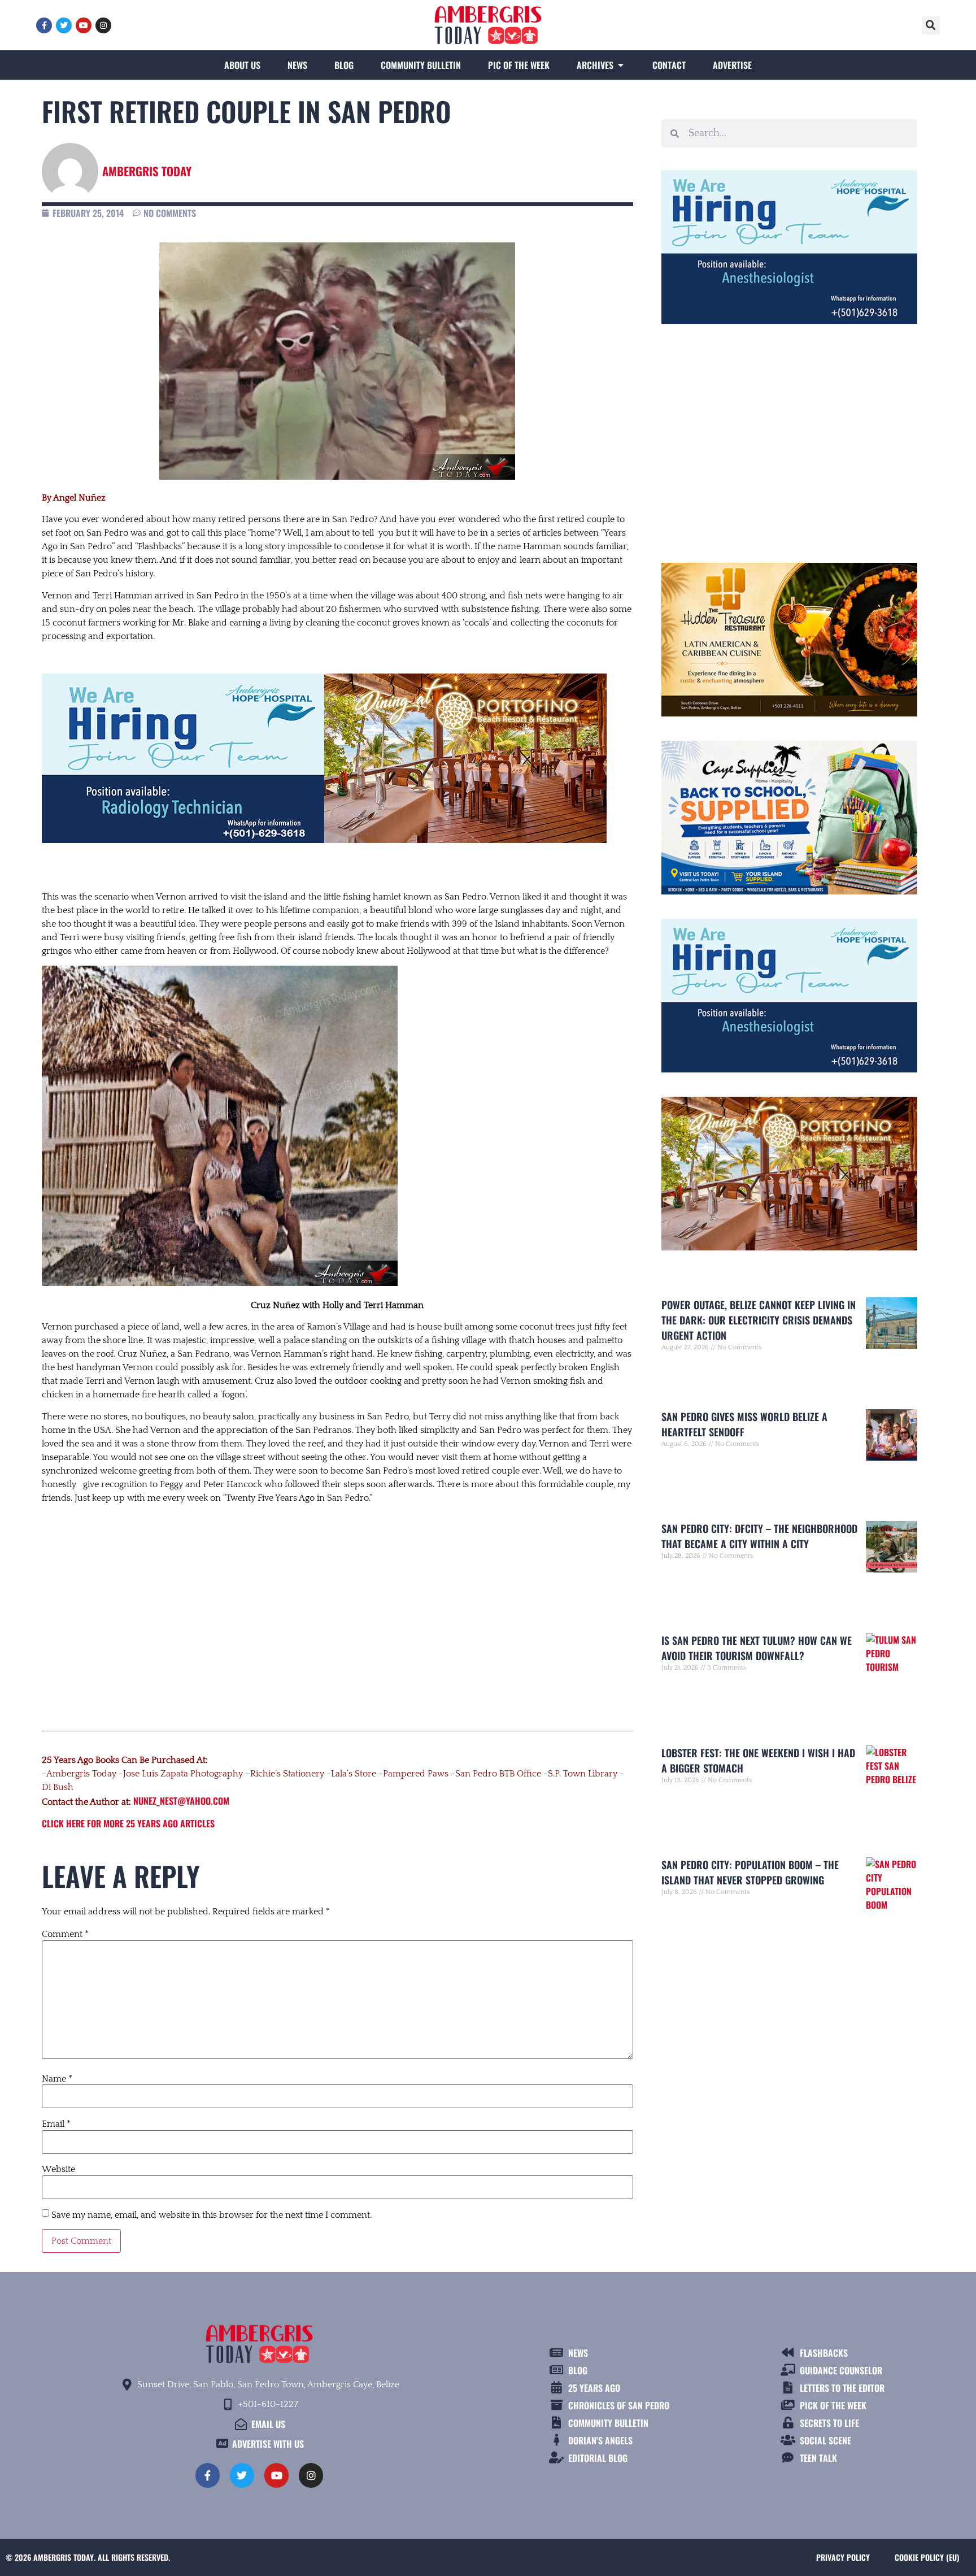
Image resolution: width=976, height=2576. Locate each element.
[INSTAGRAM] (103, 25)
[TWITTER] (64, 25)
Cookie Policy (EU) (927, 2557)
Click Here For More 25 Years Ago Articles (128, 1823)
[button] (931, 25)
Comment (65, 1934)
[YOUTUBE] (84, 25)
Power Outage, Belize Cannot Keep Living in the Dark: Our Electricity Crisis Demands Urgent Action (759, 1320)
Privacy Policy (843, 2557)
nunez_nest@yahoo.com (181, 1801)
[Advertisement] (337, 1606)
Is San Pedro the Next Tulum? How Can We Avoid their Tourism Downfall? (757, 1648)
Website (58, 2169)
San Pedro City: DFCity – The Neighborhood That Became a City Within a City (759, 1536)
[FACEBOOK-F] (44, 25)
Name (57, 2079)
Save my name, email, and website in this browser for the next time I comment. (212, 2215)
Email (56, 2124)
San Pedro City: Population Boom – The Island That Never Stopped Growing (750, 1872)
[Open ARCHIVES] (621, 65)
